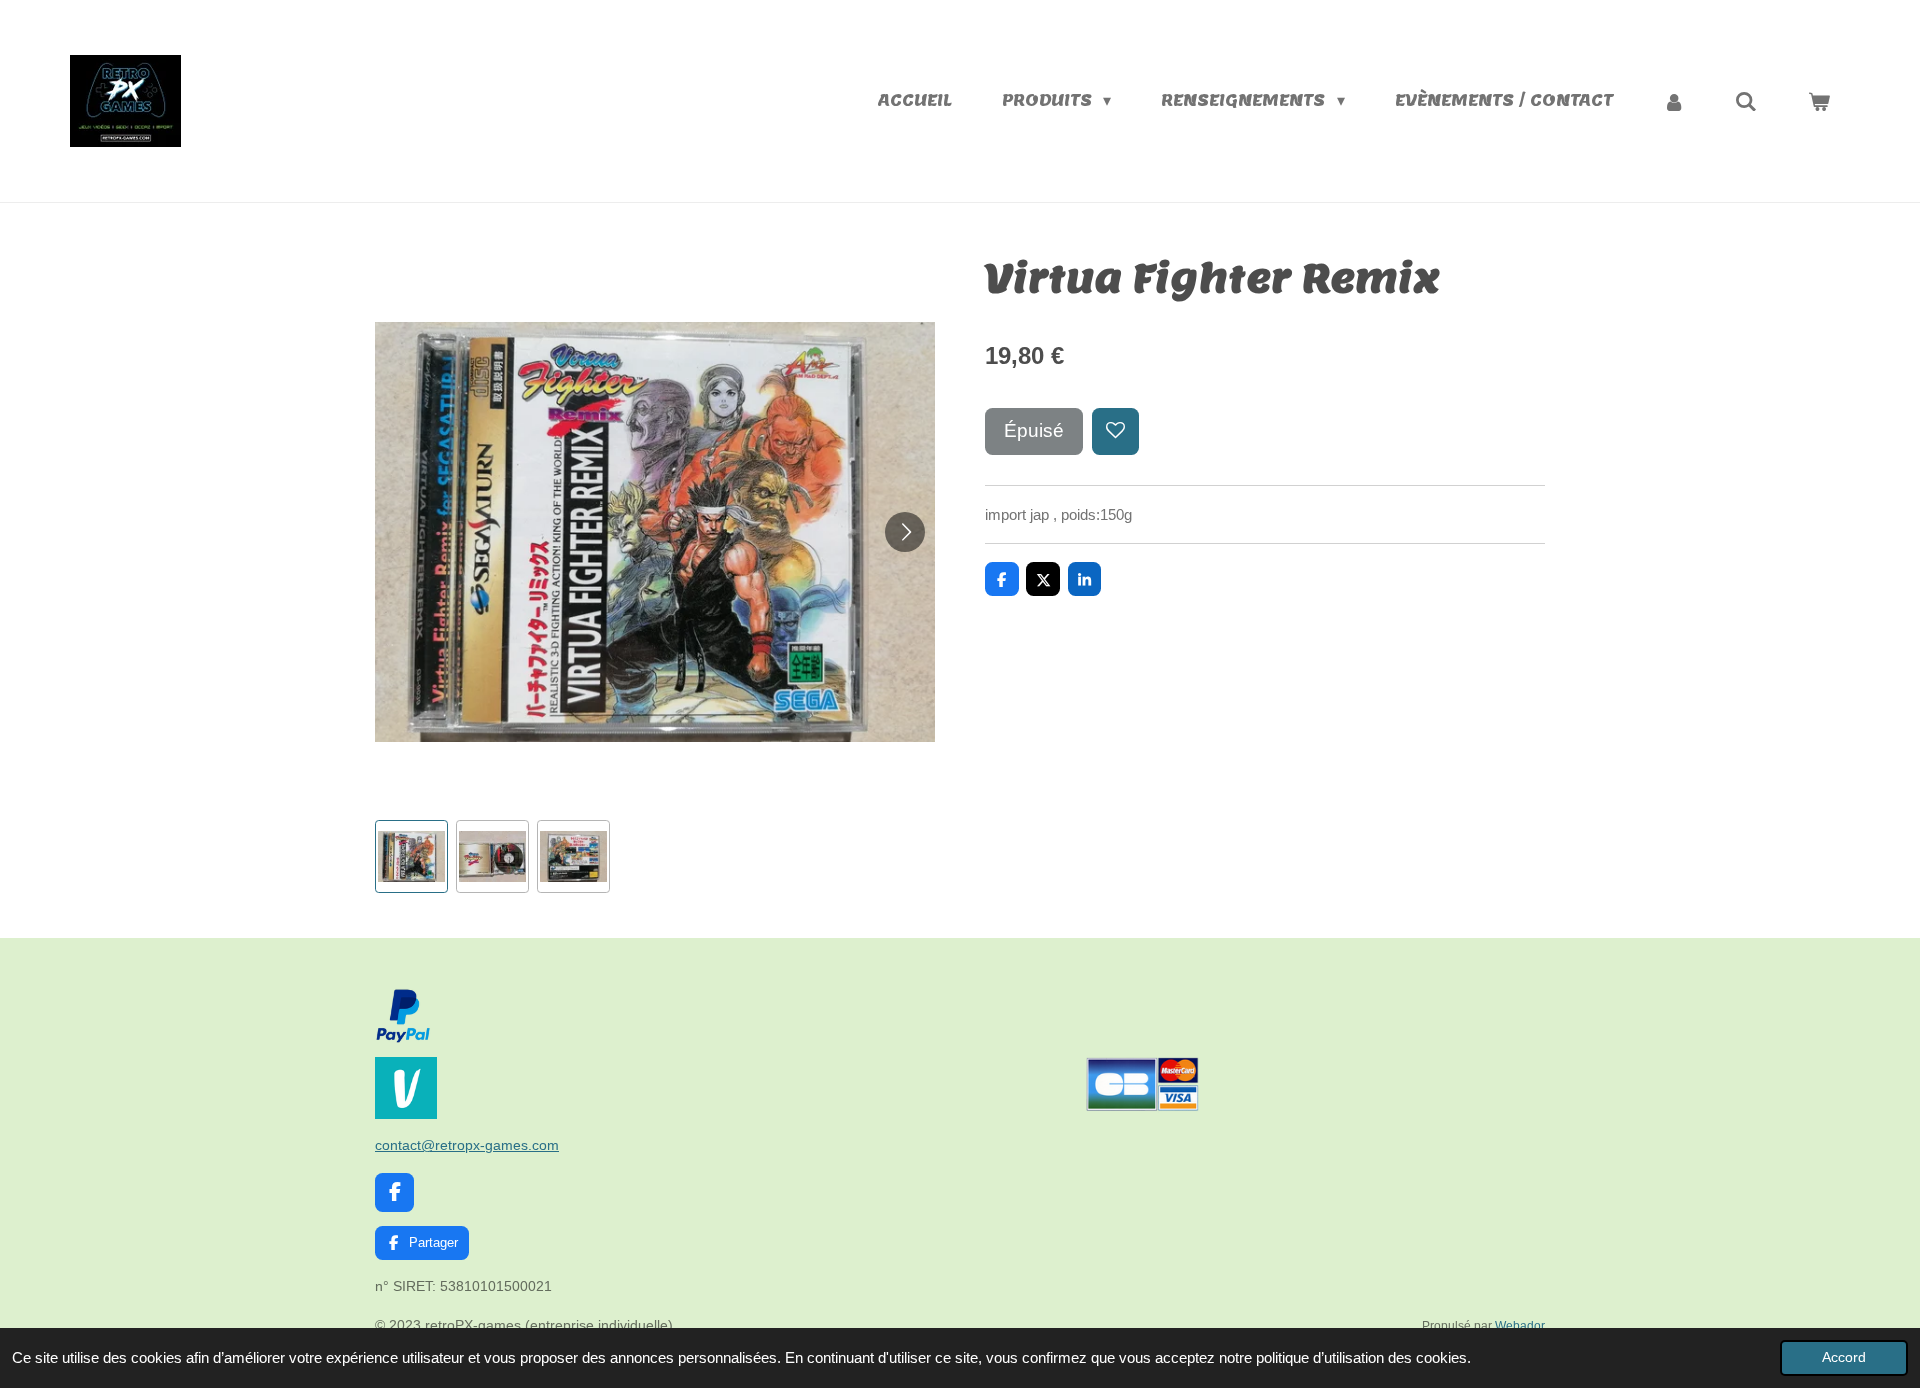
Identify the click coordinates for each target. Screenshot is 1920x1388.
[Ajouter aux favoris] (1115, 431)
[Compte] (1674, 101)
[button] (411, 856)
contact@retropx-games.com (467, 1145)
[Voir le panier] (1819, 101)
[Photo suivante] (905, 532)
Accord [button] (1844, 1357)
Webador (1520, 1325)
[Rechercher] (1746, 101)
